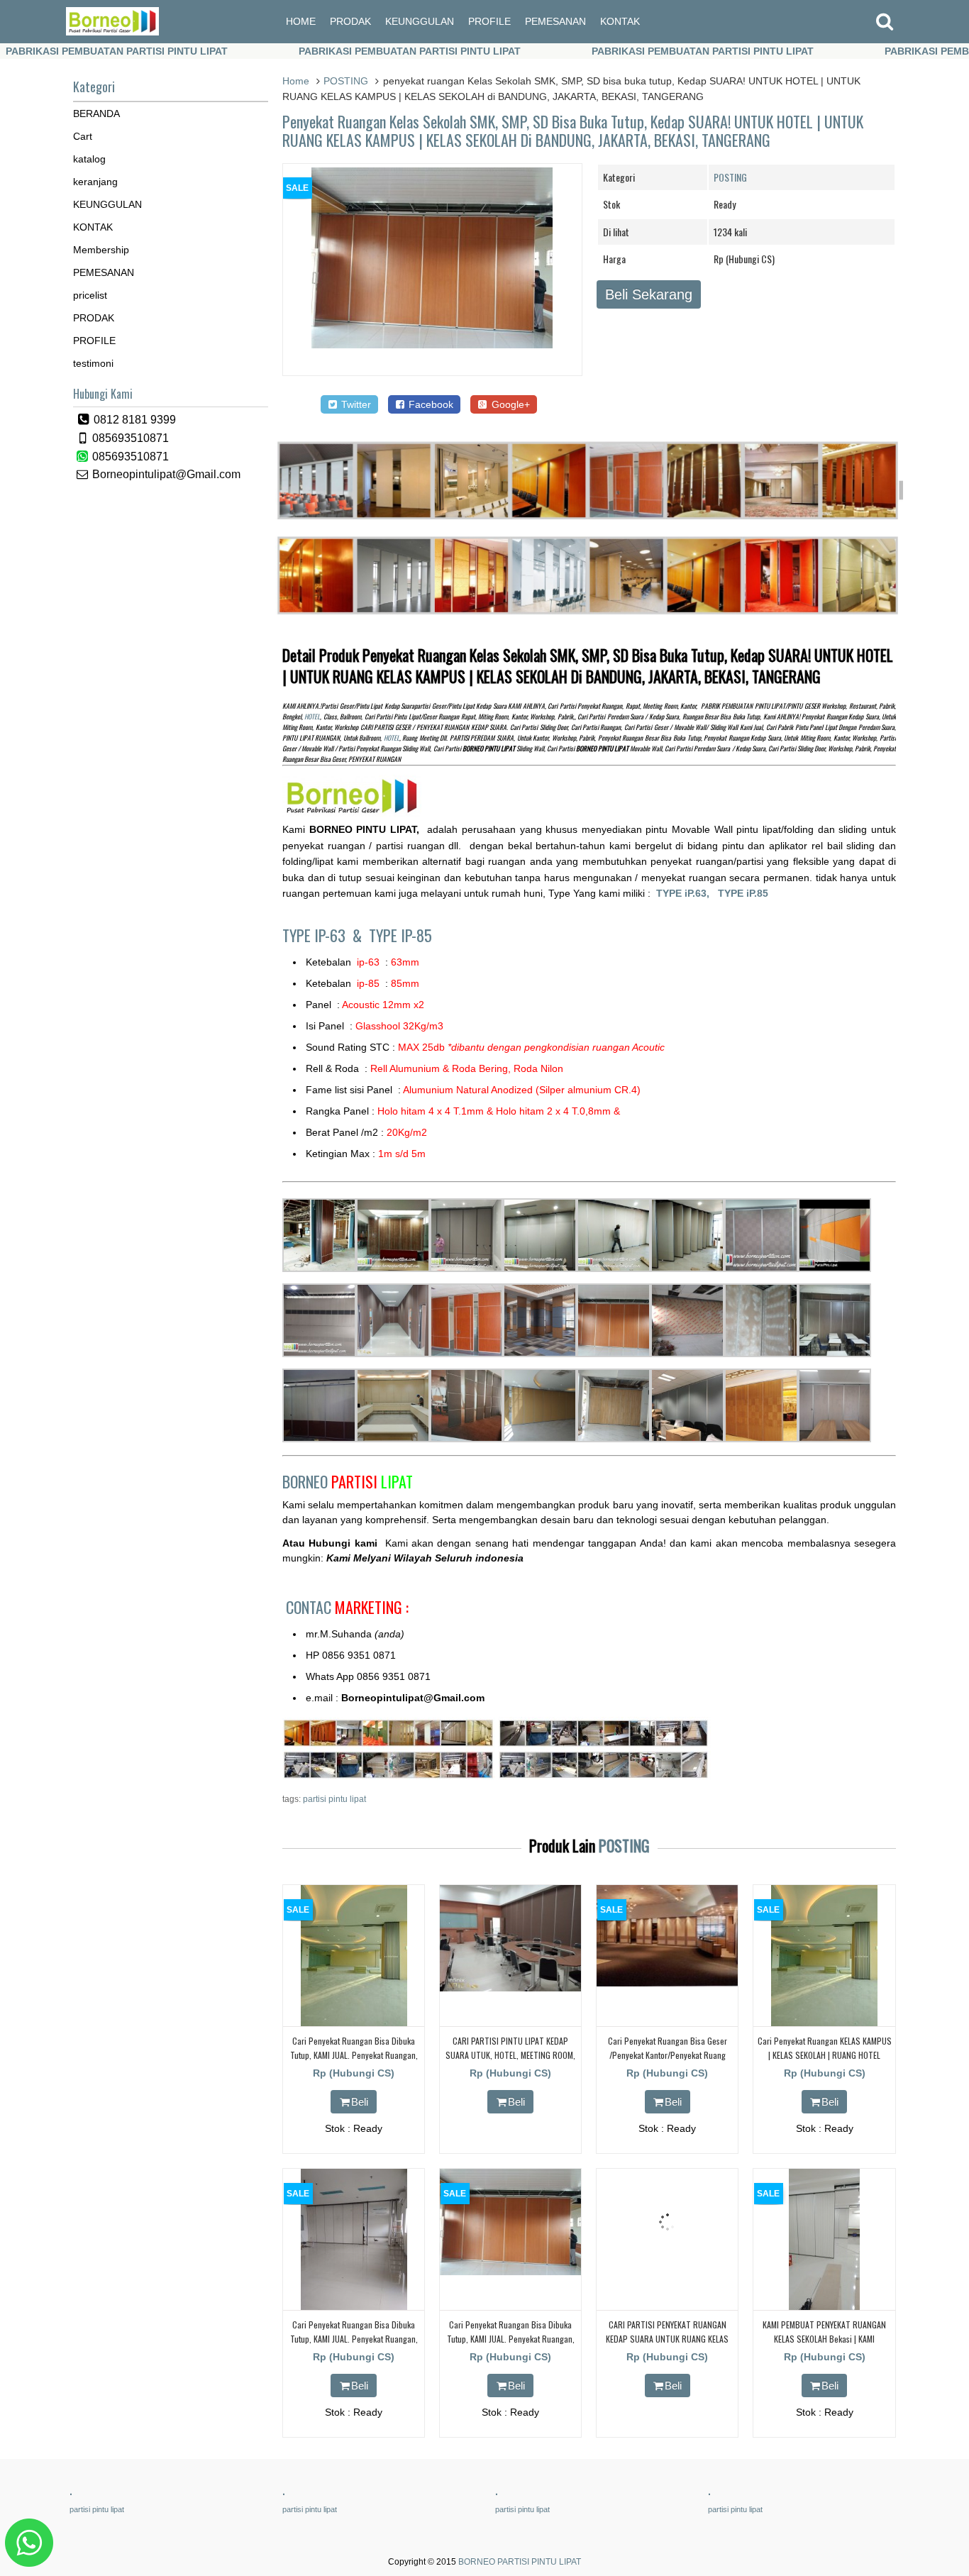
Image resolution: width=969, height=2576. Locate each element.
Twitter (355, 404)
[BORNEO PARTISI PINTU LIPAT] (112, 32)
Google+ (509, 404)
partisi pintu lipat (334, 1799)
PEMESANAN (555, 21)
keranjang (95, 182)
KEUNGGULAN (420, 21)
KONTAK (620, 21)
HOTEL (312, 717)
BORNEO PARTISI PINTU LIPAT (520, 2562)
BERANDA (96, 114)
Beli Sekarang (649, 294)
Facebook (430, 404)
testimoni (93, 363)
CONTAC (347, 1607)
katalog (89, 159)
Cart (83, 136)
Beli (360, 2102)
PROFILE (489, 21)
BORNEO (348, 1481)
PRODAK (350, 21)
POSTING (346, 81)
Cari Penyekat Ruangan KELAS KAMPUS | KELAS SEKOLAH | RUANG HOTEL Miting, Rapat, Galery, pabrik (825, 2054)
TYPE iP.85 (743, 893)
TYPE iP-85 (400, 935)
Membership (101, 250)
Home (296, 81)
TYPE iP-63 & (326, 935)
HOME (301, 21)
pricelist (90, 295)
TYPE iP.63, (687, 893)
